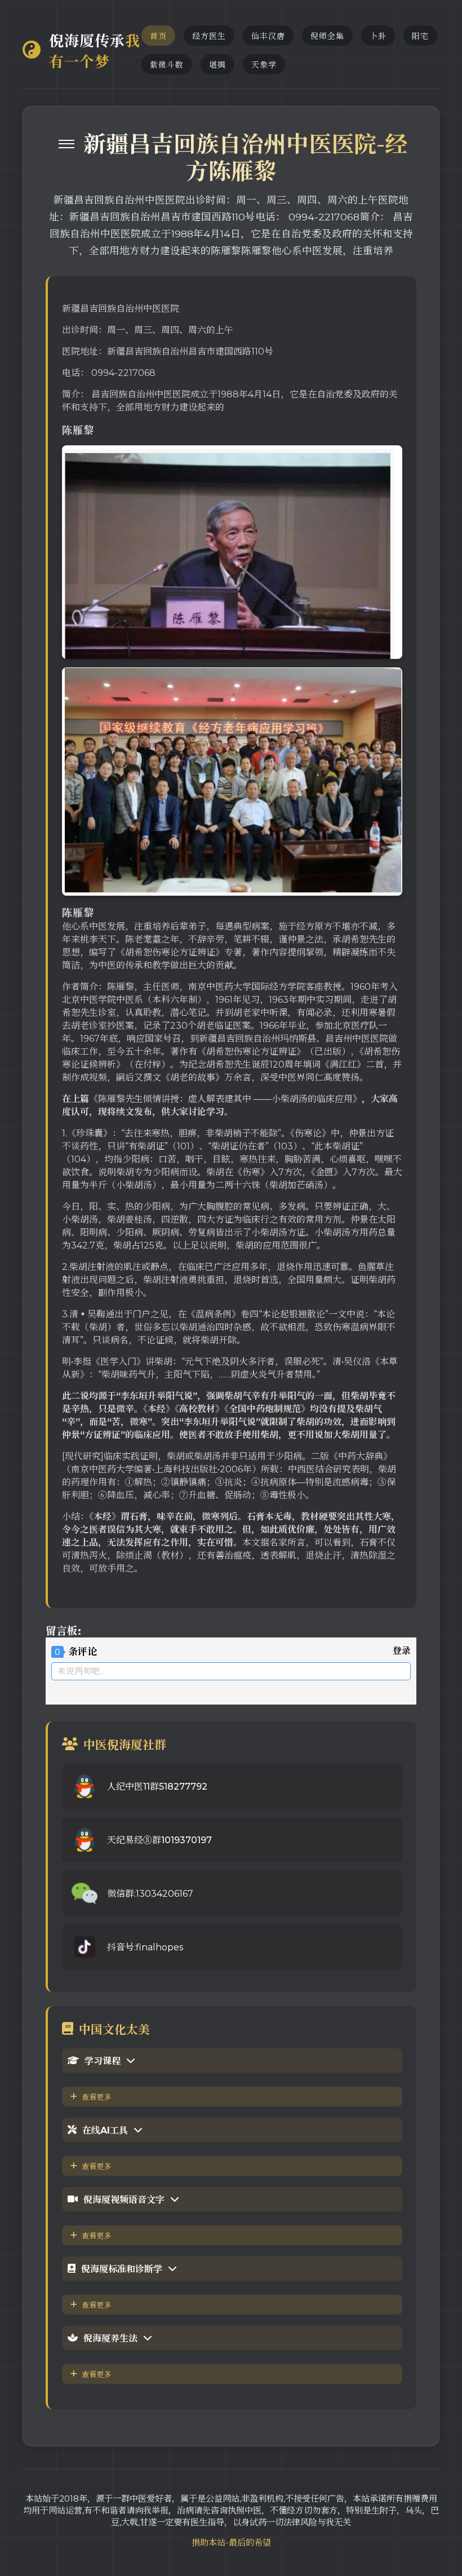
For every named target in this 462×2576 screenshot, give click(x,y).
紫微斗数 (167, 65)
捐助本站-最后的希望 (231, 2542)
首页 (158, 36)
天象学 (264, 65)
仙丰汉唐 (268, 36)
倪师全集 (327, 36)
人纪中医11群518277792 (157, 1787)
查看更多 (96, 2097)
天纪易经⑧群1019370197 (159, 1840)
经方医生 (209, 36)
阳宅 (420, 36)
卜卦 (378, 36)
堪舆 (217, 65)
